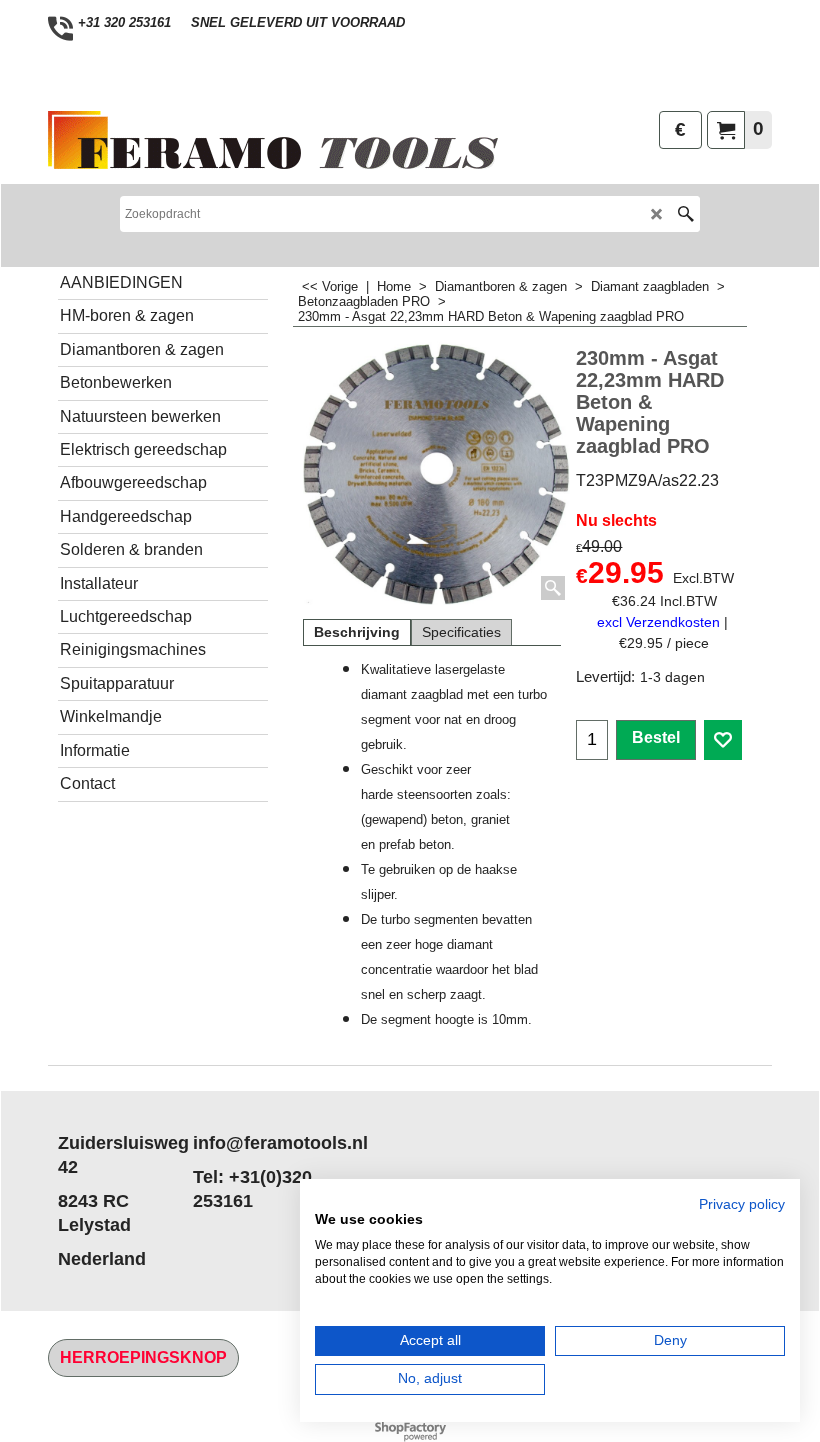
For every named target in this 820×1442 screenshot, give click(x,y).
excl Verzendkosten (658, 622)
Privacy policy (742, 1204)
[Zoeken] (685, 214)
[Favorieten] (723, 740)
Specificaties (461, 632)
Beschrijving (357, 632)
